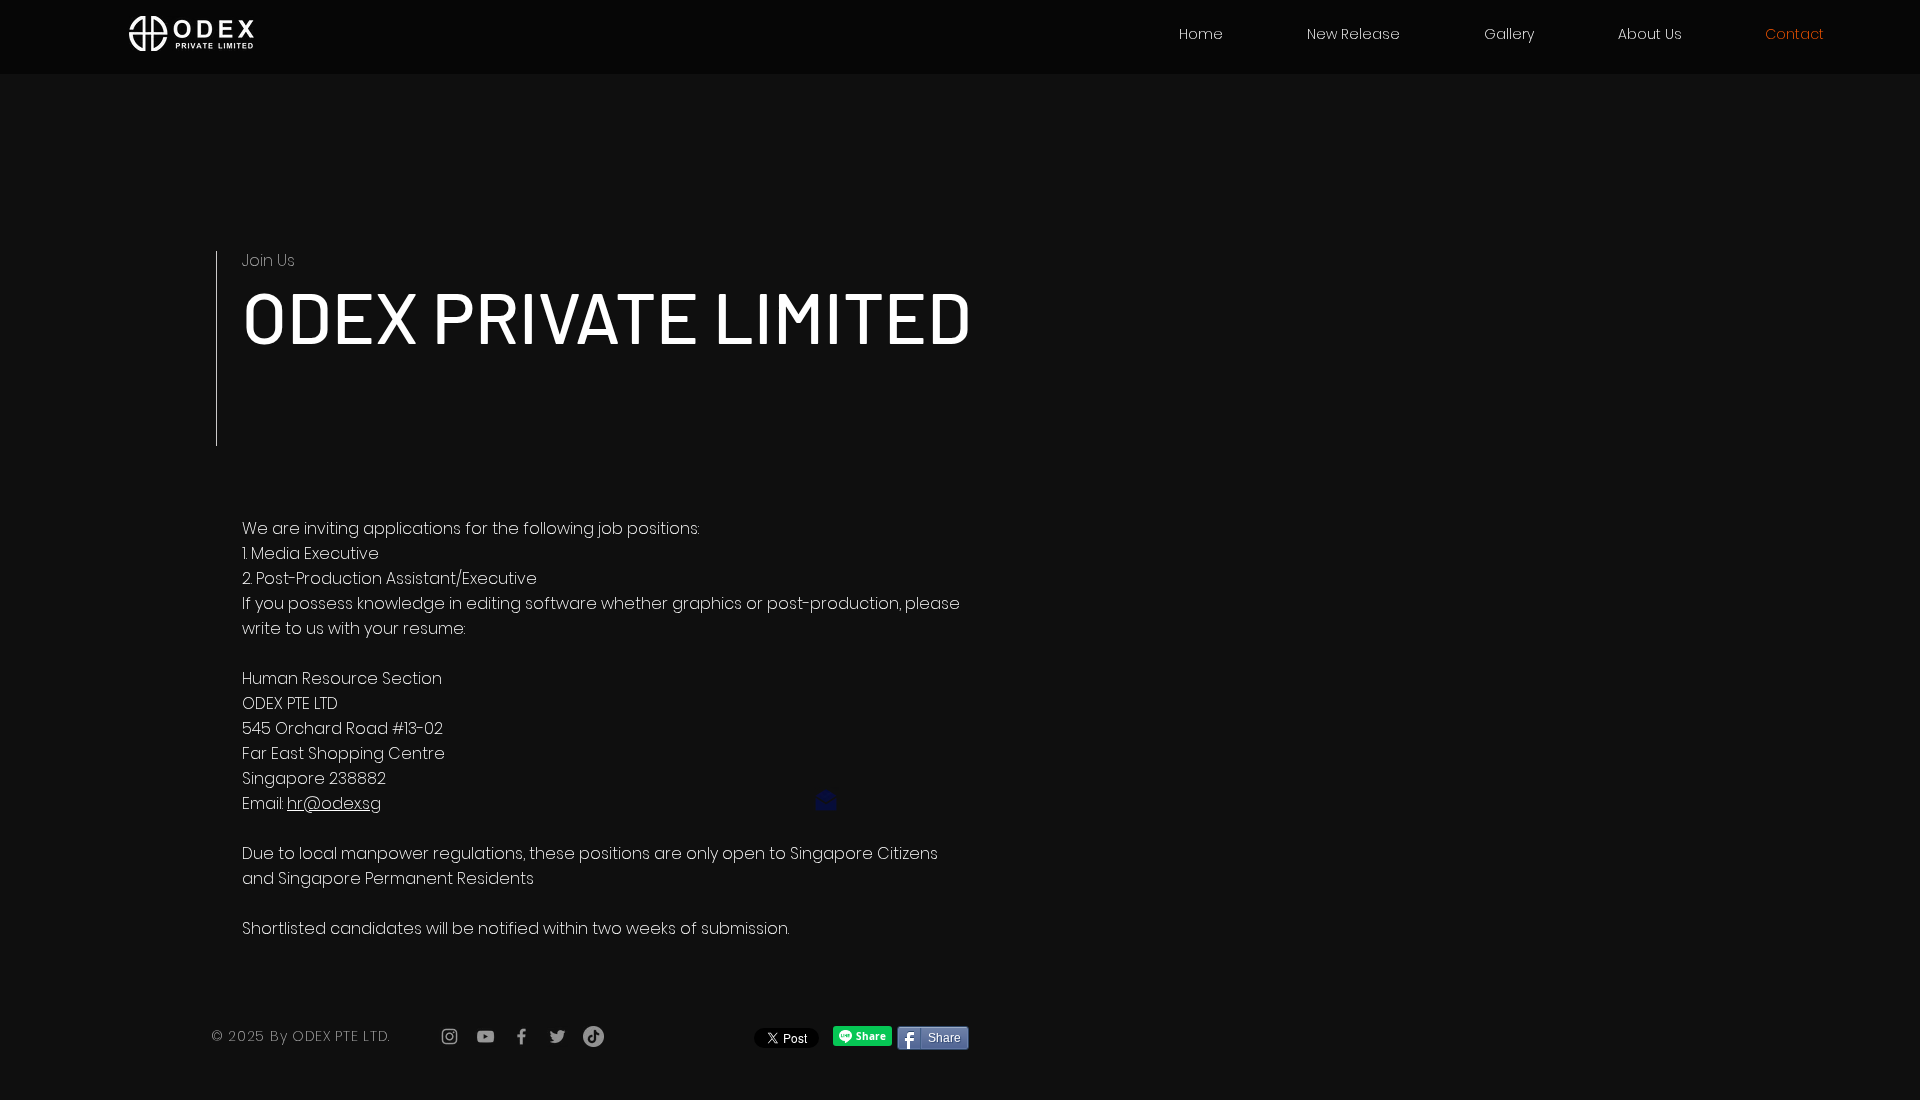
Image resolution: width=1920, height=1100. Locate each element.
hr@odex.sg (334, 803)
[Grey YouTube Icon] (485, 1036)
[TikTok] (593, 1036)
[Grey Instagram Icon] (449, 1036)
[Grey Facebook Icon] (521, 1036)
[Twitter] (557, 1036)
